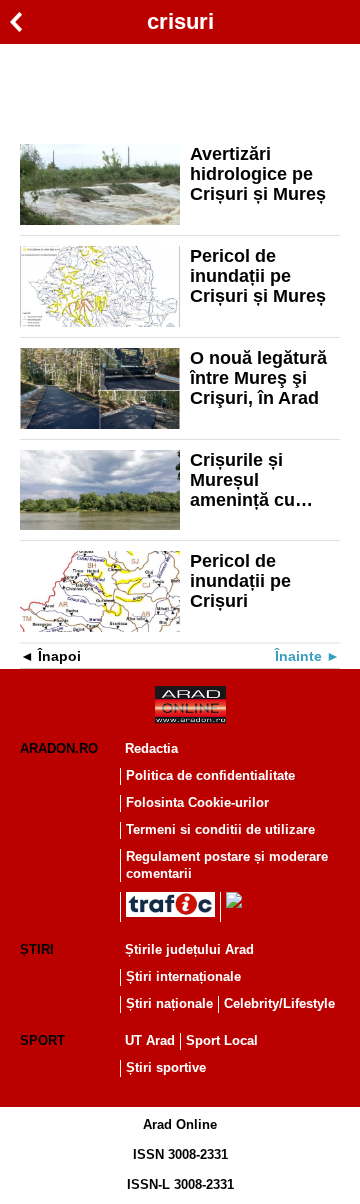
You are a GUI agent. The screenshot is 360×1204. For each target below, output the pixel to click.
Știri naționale (169, 1003)
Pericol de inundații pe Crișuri (240, 581)
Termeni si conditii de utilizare (220, 829)
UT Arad (150, 1040)
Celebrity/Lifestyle (279, 1003)
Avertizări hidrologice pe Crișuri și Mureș (258, 174)
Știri (37, 949)
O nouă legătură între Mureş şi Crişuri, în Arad (258, 378)
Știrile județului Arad (189, 949)
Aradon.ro (59, 748)
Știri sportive (166, 1067)
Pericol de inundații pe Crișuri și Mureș (258, 276)
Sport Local (222, 1040)
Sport (42, 1040)
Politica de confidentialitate (210, 775)
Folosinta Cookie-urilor (197, 802)
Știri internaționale (183, 976)
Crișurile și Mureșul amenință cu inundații (242, 480)
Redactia (151, 748)
